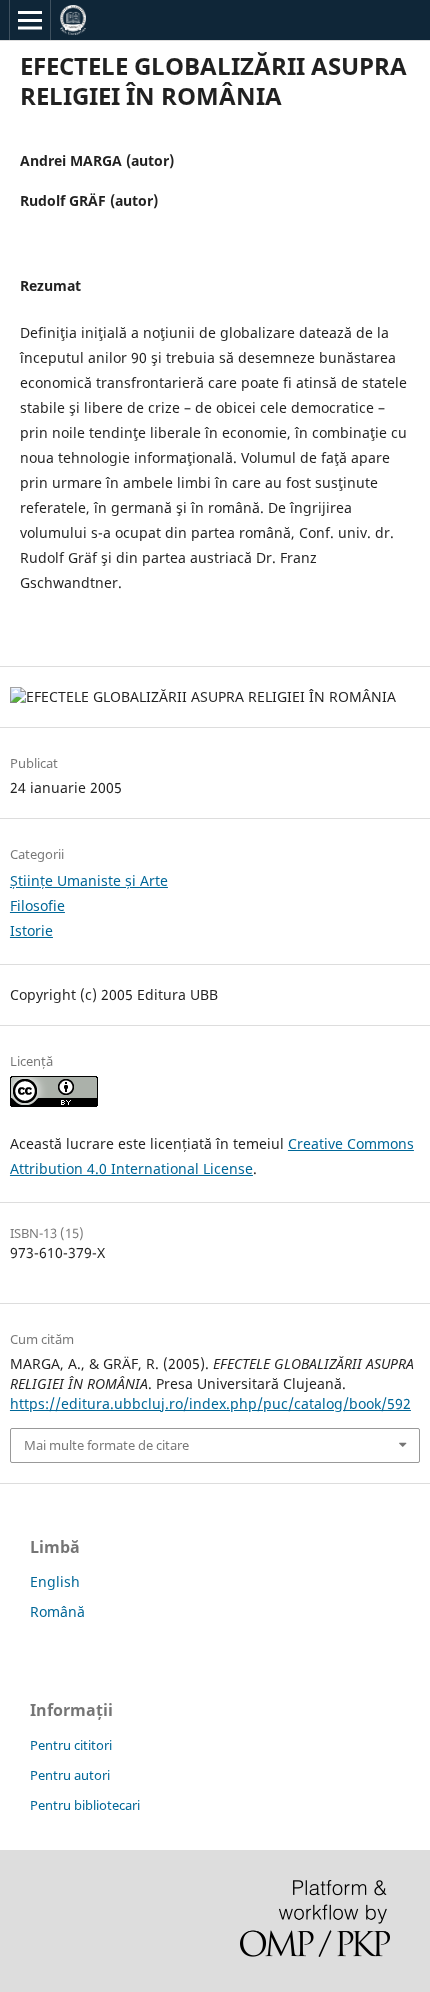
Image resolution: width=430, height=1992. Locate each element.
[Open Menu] (30, 20)
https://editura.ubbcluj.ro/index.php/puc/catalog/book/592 (210, 1403)
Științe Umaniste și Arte (89, 880)
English (55, 1581)
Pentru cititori (71, 1745)
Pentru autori (70, 1775)
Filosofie (37, 905)
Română (57, 1611)
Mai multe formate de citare (106, 1445)
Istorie (31, 930)
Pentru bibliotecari (85, 1805)
